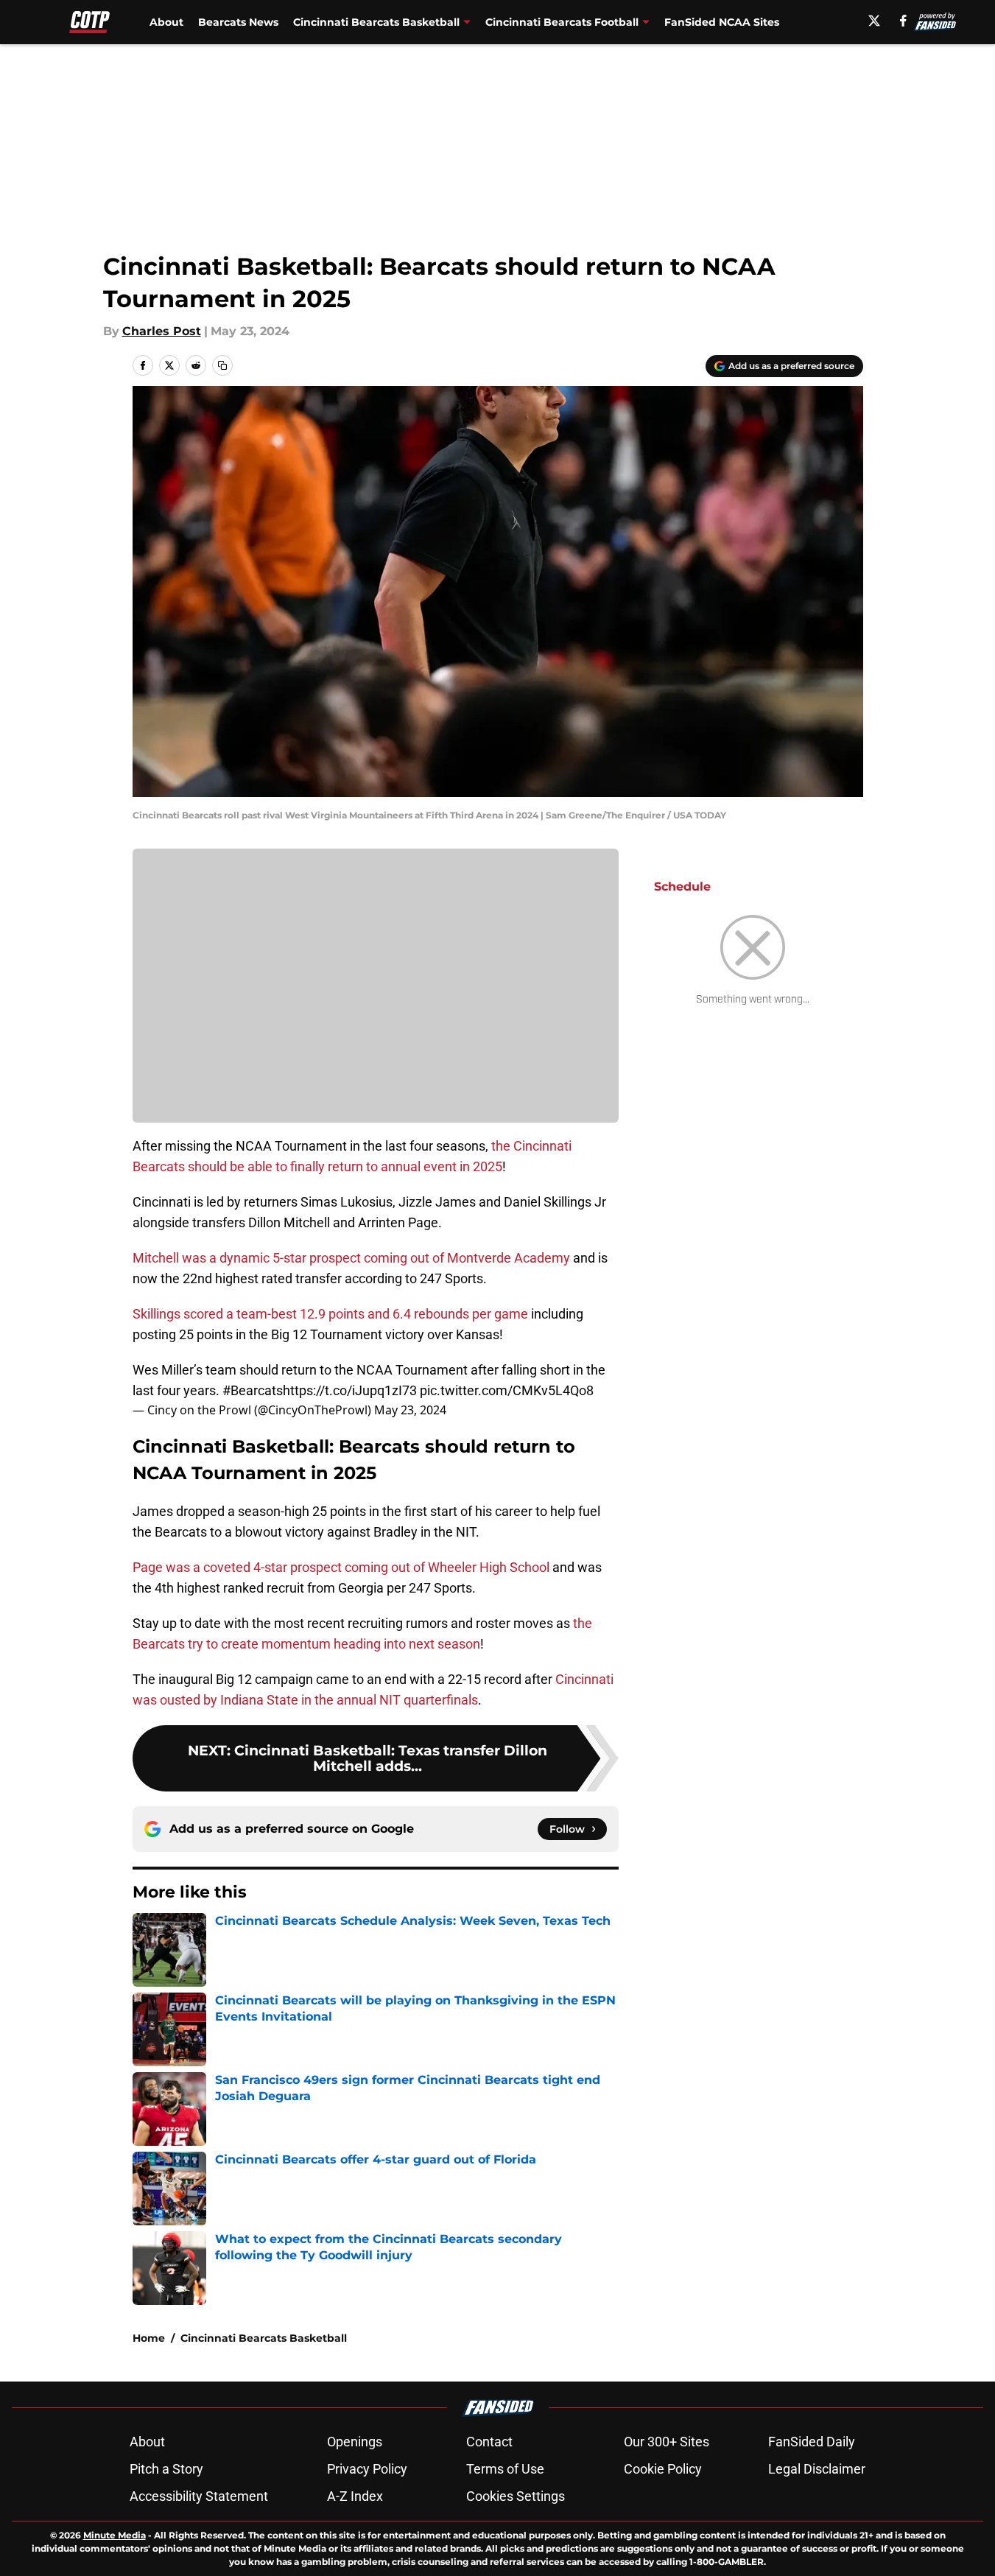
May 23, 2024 (410, 1410)
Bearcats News (238, 22)
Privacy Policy (367, 2469)
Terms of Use (505, 2469)
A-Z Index (355, 2496)
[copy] (222, 365)
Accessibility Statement (199, 2496)
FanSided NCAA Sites (722, 22)
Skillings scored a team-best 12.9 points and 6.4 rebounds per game (330, 1314)
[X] (874, 21)
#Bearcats (253, 1390)
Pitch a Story (166, 2469)
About (166, 22)
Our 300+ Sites (667, 2442)
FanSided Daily (812, 2442)
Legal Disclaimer (817, 2469)
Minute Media (115, 2535)
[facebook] (903, 21)
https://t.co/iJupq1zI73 (350, 1390)
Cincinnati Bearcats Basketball (264, 2338)
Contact (489, 2442)
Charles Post (162, 331)
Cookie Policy (663, 2469)
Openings (355, 2442)
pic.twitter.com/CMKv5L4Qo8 (507, 1390)
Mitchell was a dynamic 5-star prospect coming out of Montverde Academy (351, 1258)
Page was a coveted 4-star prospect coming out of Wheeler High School (341, 1567)
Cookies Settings (516, 2496)
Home (149, 2338)
